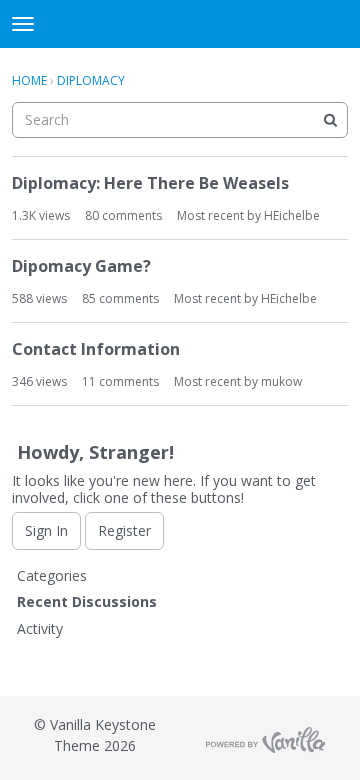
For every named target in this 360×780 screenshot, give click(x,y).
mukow (281, 381)
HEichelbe (292, 215)
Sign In (46, 530)
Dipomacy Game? (81, 266)
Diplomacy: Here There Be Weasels (150, 183)
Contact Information (96, 349)
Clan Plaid (180, 24)
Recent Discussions (87, 601)
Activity (40, 628)
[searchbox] (180, 120)
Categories (52, 575)
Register (124, 530)
